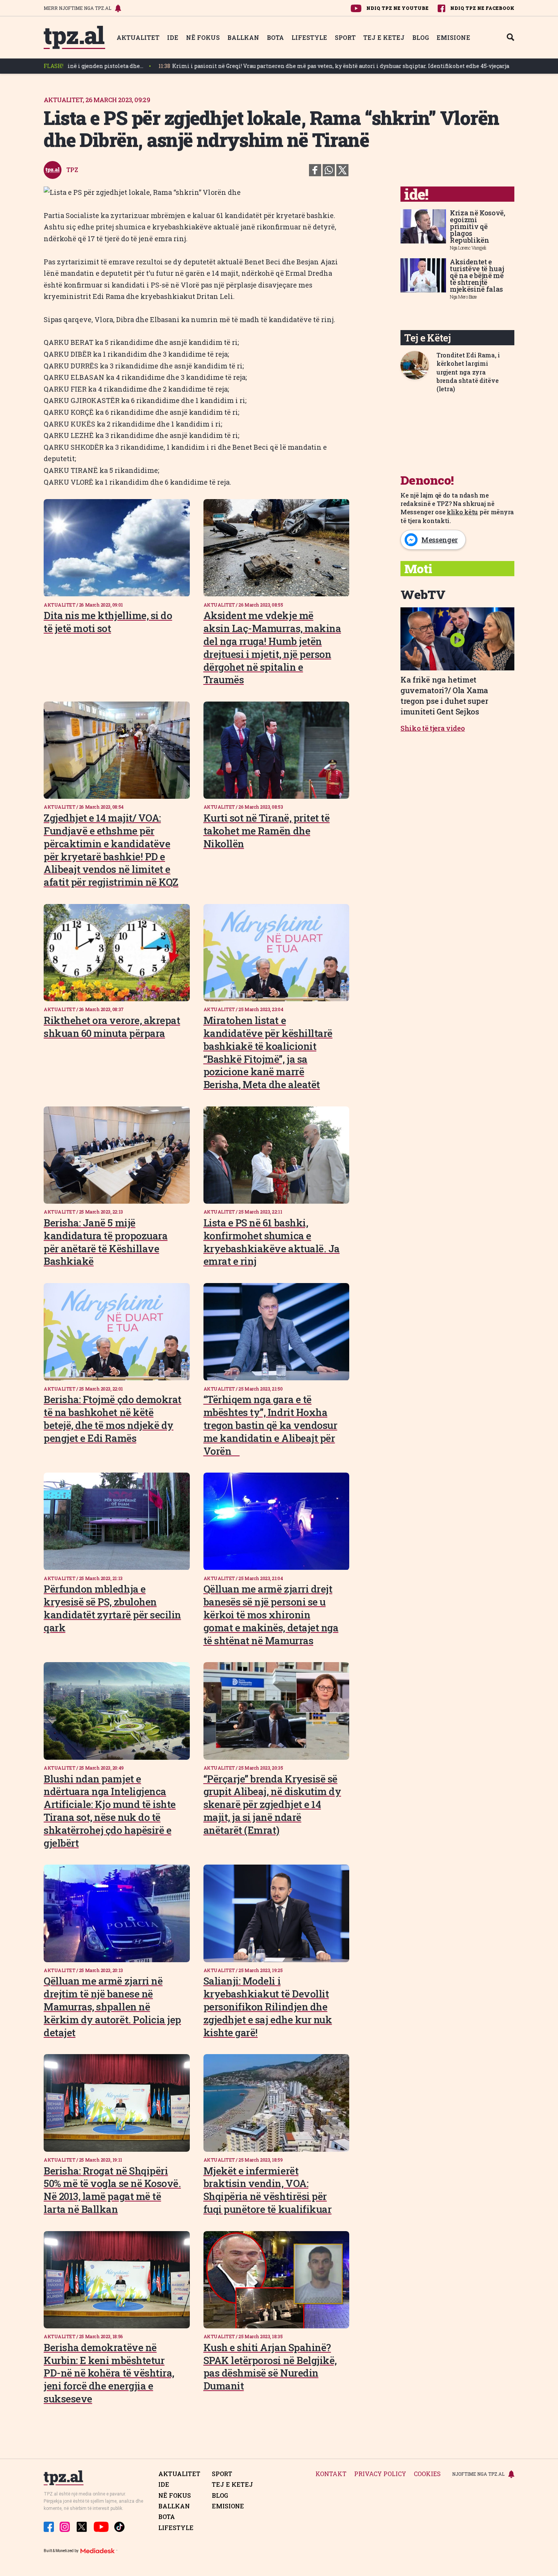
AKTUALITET (138, 37)
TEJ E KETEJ (384, 37)
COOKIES (427, 2474)
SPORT (345, 37)
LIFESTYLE (309, 37)
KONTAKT (331, 2474)
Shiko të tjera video (433, 728)
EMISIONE (453, 37)
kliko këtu (462, 512)
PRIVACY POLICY (380, 2474)
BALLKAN (243, 37)
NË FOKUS (203, 37)
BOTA (275, 37)
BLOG (421, 37)
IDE (173, 37)
